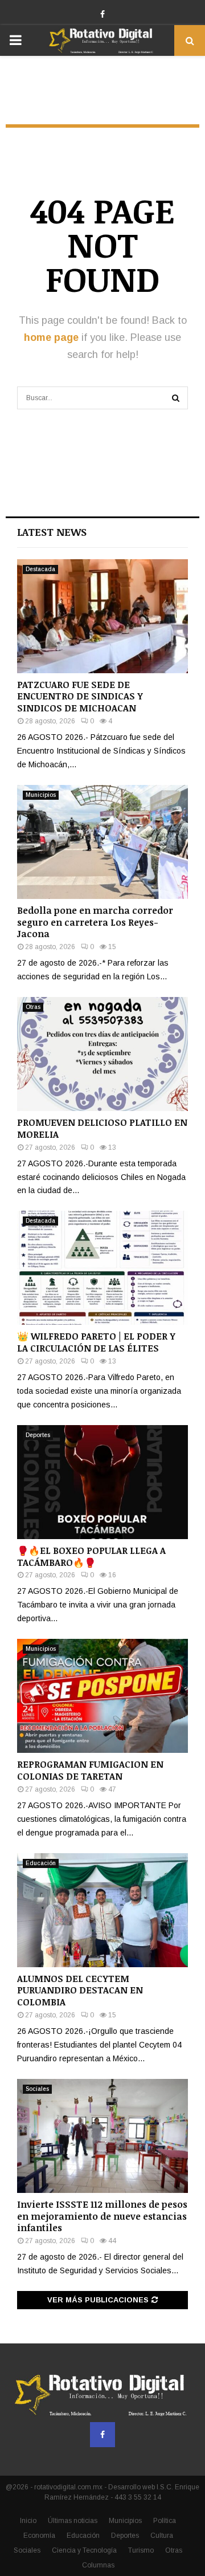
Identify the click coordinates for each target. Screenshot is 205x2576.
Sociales (37, 2089)
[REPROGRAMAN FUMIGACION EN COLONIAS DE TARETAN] (102, 1696)
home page (51, 337)
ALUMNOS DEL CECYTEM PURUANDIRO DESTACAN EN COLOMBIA (80, 1991)
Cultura (162, 2536)
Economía (39, 2536)
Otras (33, 1007)
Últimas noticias (73, 2521)
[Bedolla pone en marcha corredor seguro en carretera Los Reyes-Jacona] (102, 842)
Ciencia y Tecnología (84, 2550)
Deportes (38, 1435)
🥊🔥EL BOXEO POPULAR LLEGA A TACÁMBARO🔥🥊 (91, 1556)
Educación (41, 1863)
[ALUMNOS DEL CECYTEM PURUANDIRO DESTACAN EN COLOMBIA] (102, 1910)
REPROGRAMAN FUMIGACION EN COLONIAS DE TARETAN (90, 1770)
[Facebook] (102, 2435)
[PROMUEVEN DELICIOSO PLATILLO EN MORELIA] (102, 1054)
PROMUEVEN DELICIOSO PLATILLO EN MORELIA (102, 1128)
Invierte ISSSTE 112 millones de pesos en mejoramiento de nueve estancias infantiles (102, 2216)
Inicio (28, 2521)
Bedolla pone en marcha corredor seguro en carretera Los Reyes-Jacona (95, 922)
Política (165, 2521)
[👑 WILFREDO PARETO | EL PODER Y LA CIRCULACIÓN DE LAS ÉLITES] (102, 1268)
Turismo (141, 2550)
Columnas (98, 2565)
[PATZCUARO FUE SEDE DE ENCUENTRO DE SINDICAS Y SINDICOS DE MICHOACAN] (102, 616)
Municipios (41, 795)
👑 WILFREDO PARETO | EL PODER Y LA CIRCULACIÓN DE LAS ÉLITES (96, 1342)
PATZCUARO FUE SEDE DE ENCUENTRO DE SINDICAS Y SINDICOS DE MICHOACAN (80, 697)
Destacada (40, 569)
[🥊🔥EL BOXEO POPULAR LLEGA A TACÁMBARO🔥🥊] (102, 1482)
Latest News (52, 532)
